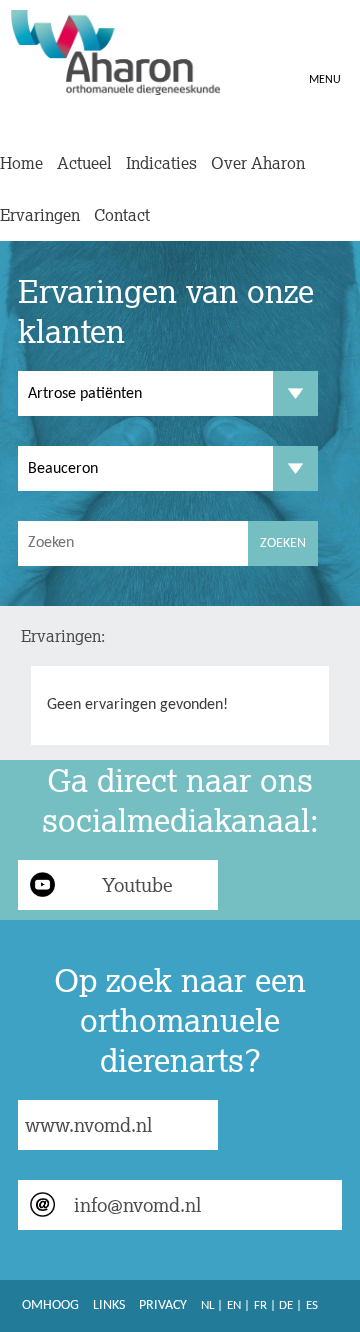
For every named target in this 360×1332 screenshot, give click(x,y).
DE (286, 1305)
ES (312, 1305)
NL (207, 1305)
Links (109, 1305)
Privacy (163, 1305)
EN (234, 1305)
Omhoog (50, 1305)
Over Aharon (258, 163)
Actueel (84, 163)
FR (260, 1305)
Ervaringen (40, 215)
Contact (122, 215)
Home (21, 163)
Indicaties (161, 163)
